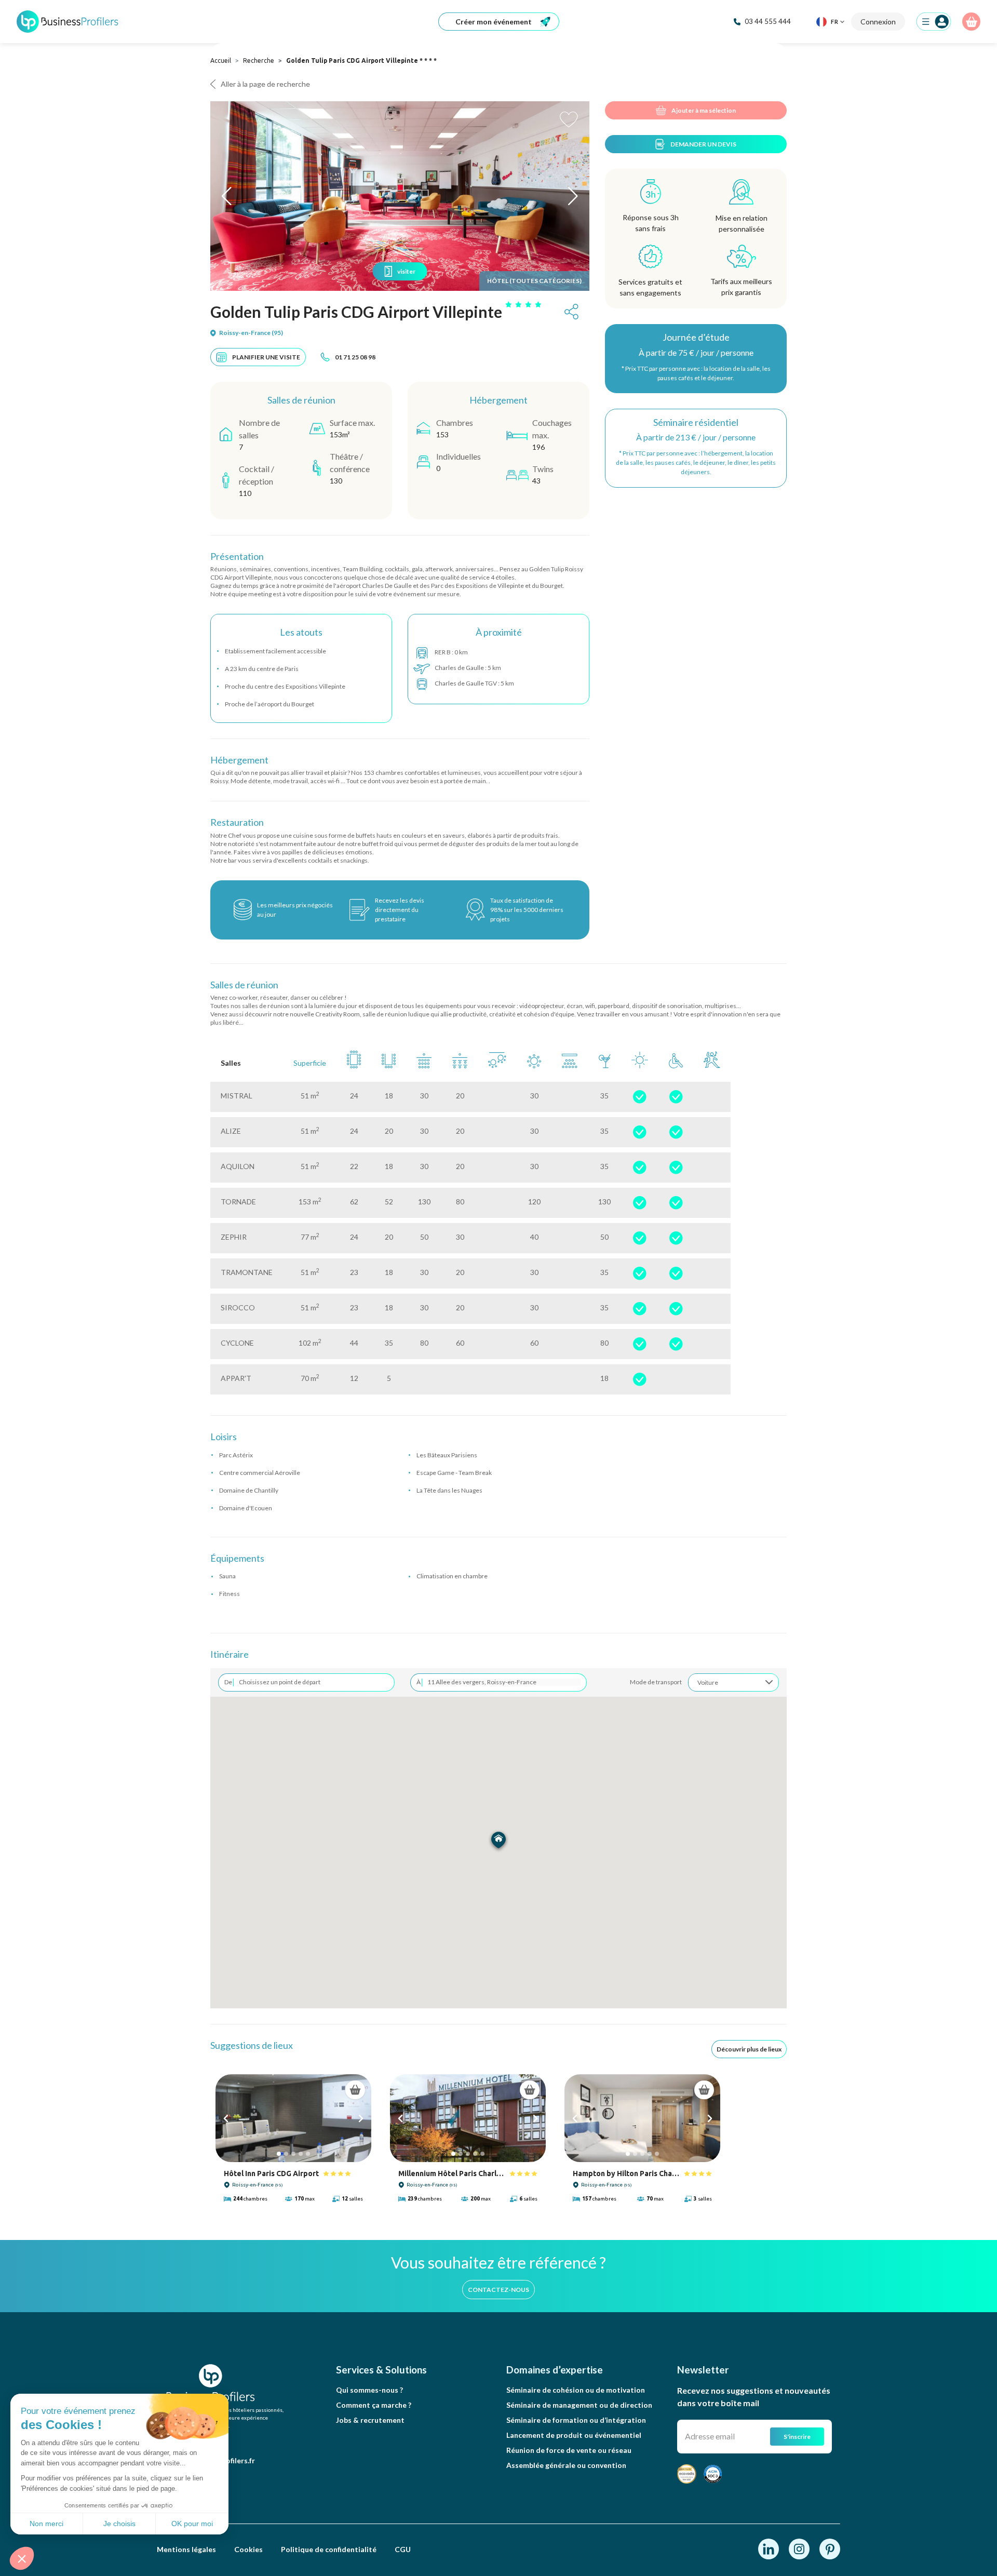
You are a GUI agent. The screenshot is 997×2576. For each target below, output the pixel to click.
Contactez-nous (498, 2290)
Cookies (248, 2549)
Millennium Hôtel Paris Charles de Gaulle (452, 2173)
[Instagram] (800, 2548)
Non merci (46, 2524)
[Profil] (934, 22)
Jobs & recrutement (370, 2420)
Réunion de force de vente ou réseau (569, 2450)
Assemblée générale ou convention (566, 2465)
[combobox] (733, 1682)
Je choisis (119, 2524)
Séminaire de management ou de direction (579, 2405)
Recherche (259, 61)
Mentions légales (186, 2549)
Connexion (878, 22)
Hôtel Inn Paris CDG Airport (271, 2173)
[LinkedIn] (769, 2548)
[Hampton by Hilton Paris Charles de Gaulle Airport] (642, 2118)
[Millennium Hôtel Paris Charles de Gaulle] (468, 2118)
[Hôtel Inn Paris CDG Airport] (293, 2118)
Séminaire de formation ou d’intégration (576, 2420)
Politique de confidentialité (329, 2549)
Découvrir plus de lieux (749, 2049)
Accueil (221, 61)
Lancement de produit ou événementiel (574, 2435)
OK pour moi (192, 2524)
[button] (22, 2558)
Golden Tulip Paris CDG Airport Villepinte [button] (356, 312)
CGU (403, 2549)
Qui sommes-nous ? (369, 2390)
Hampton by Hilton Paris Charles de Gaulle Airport (626, 2173)
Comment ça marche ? (374, 2405)
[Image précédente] (226, 2118)
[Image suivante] (361, 2118)
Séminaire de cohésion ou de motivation (576, 2390)
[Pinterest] (830, 2548)
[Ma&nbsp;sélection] (971, 22)
